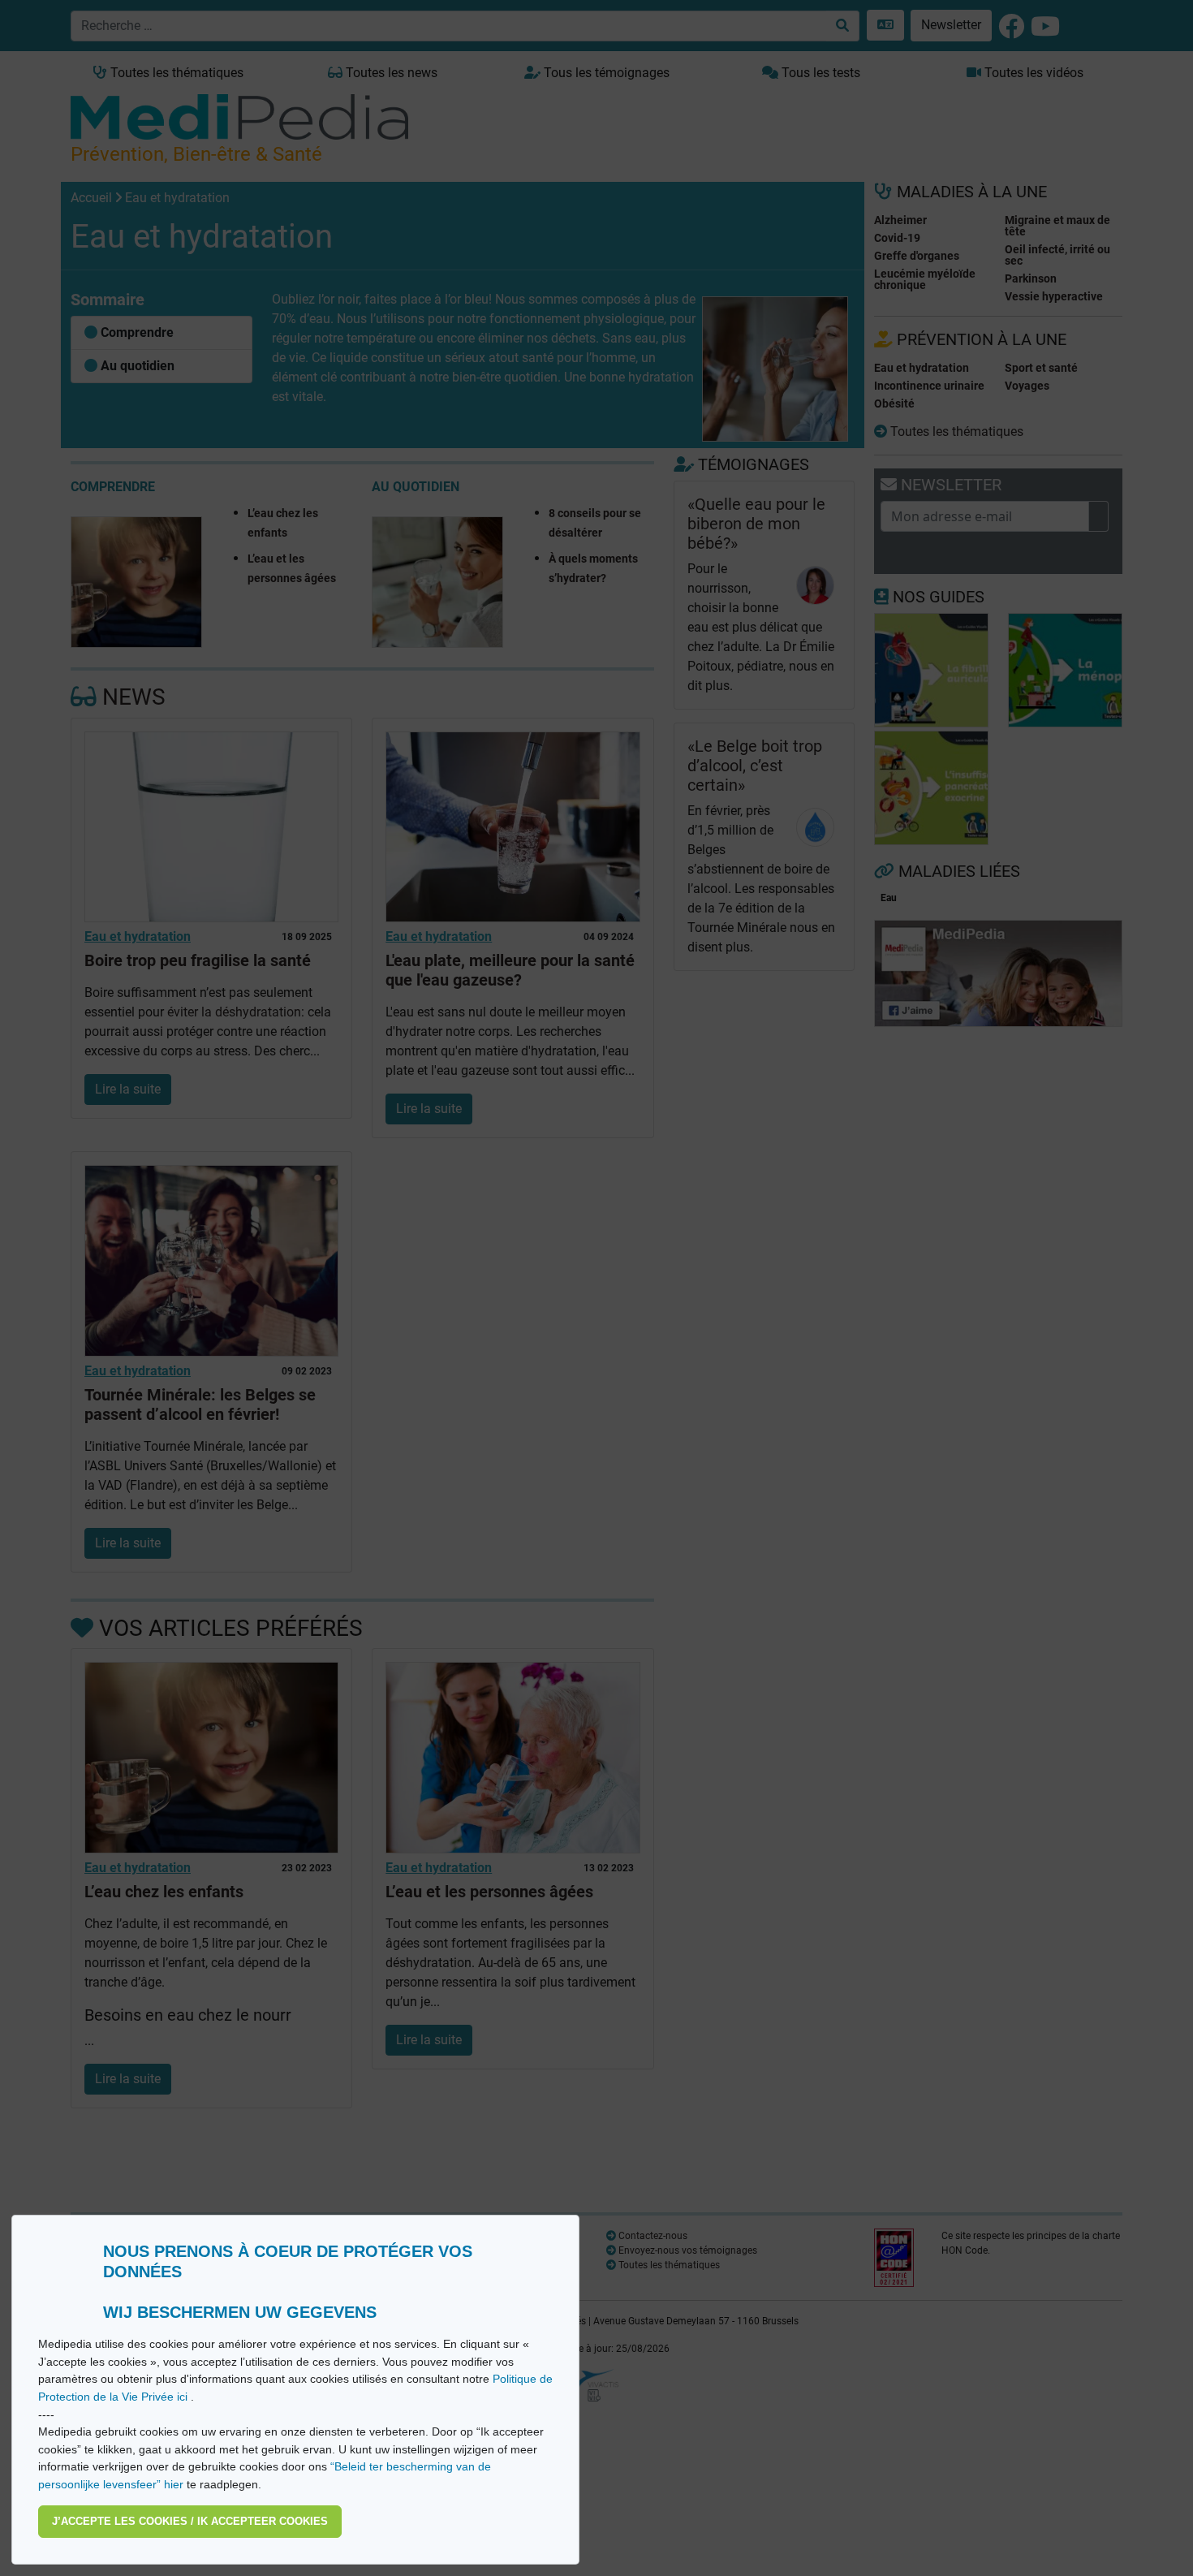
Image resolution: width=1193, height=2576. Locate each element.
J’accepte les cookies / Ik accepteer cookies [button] (190, 2521)
